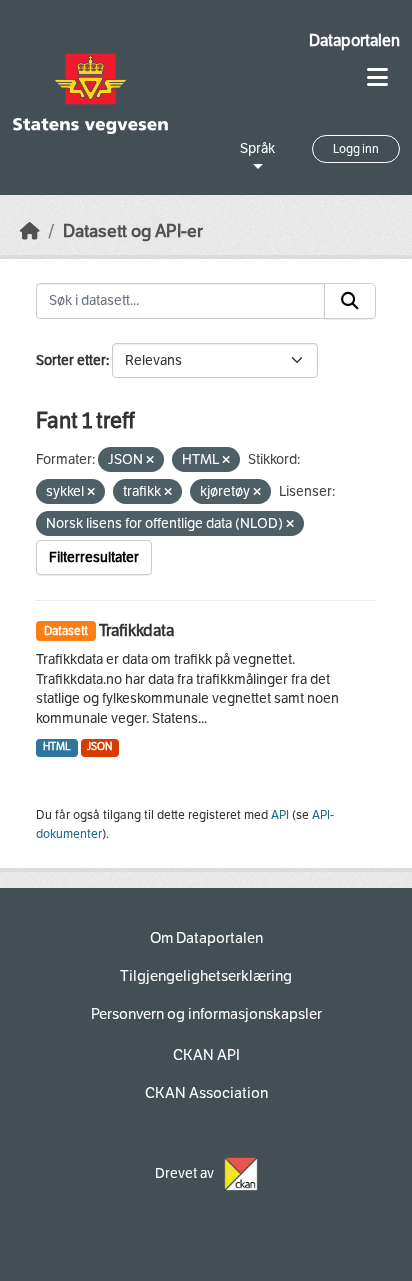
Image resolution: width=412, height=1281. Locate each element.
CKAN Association (206, 1093)
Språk (257, 148)
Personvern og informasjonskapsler (206, 1014)
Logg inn (356, 149)
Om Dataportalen (206, 938)
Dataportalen (354, 40)
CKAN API (206, 1055)
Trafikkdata (136, 630)
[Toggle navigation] (377, 77)
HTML (57, 746)
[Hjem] (30, 231)
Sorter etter (71, 360)
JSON (99, 746)
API (280, 815)
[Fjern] (150, 460)
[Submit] (350, 301)
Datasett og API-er (133, 231)
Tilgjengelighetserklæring (206, 976)
